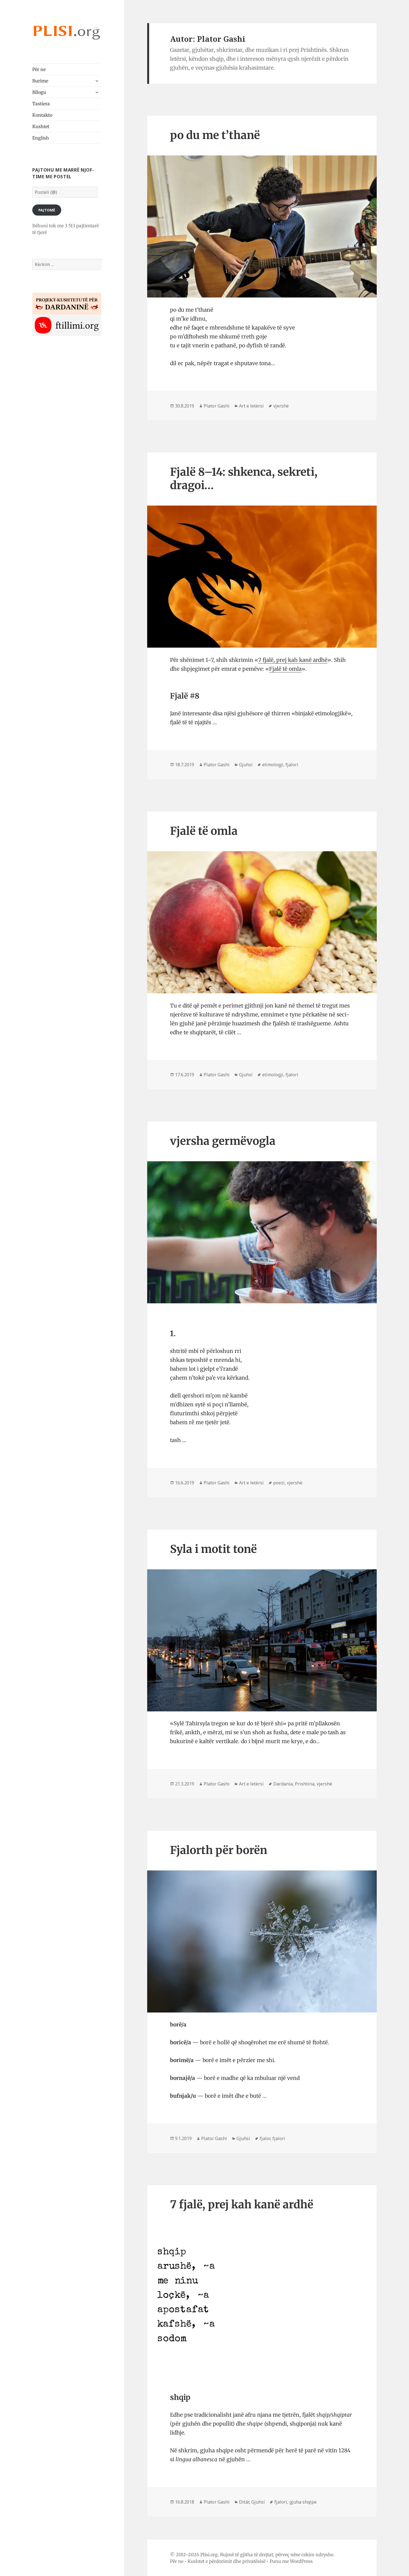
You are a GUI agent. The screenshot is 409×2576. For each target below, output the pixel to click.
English (41, 138)
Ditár (244, 2502)
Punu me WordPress (291, 2561)
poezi (279, 1483)
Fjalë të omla (285, 669)
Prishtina (305, 1784)
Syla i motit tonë (213, 1549)
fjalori (292, 765)
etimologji (273, 765)
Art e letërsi (251, 406)
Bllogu (39, 92)
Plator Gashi (217, 406)
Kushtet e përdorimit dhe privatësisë (226, 2561)
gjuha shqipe (303, 2502)
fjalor (265, 2138)
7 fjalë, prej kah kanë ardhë (293, 660)
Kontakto (42, 115)
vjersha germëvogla (223, 1141)
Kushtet (41, 126)
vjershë (281, 406)
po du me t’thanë (215, 135)
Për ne (39, 69)
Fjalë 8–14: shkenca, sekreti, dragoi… (244, 479)
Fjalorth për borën (219, 1850)
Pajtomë (47, 210)
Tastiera (41, 104)
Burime (40, 81)
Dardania (283, 1784)
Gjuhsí (246, 765)
